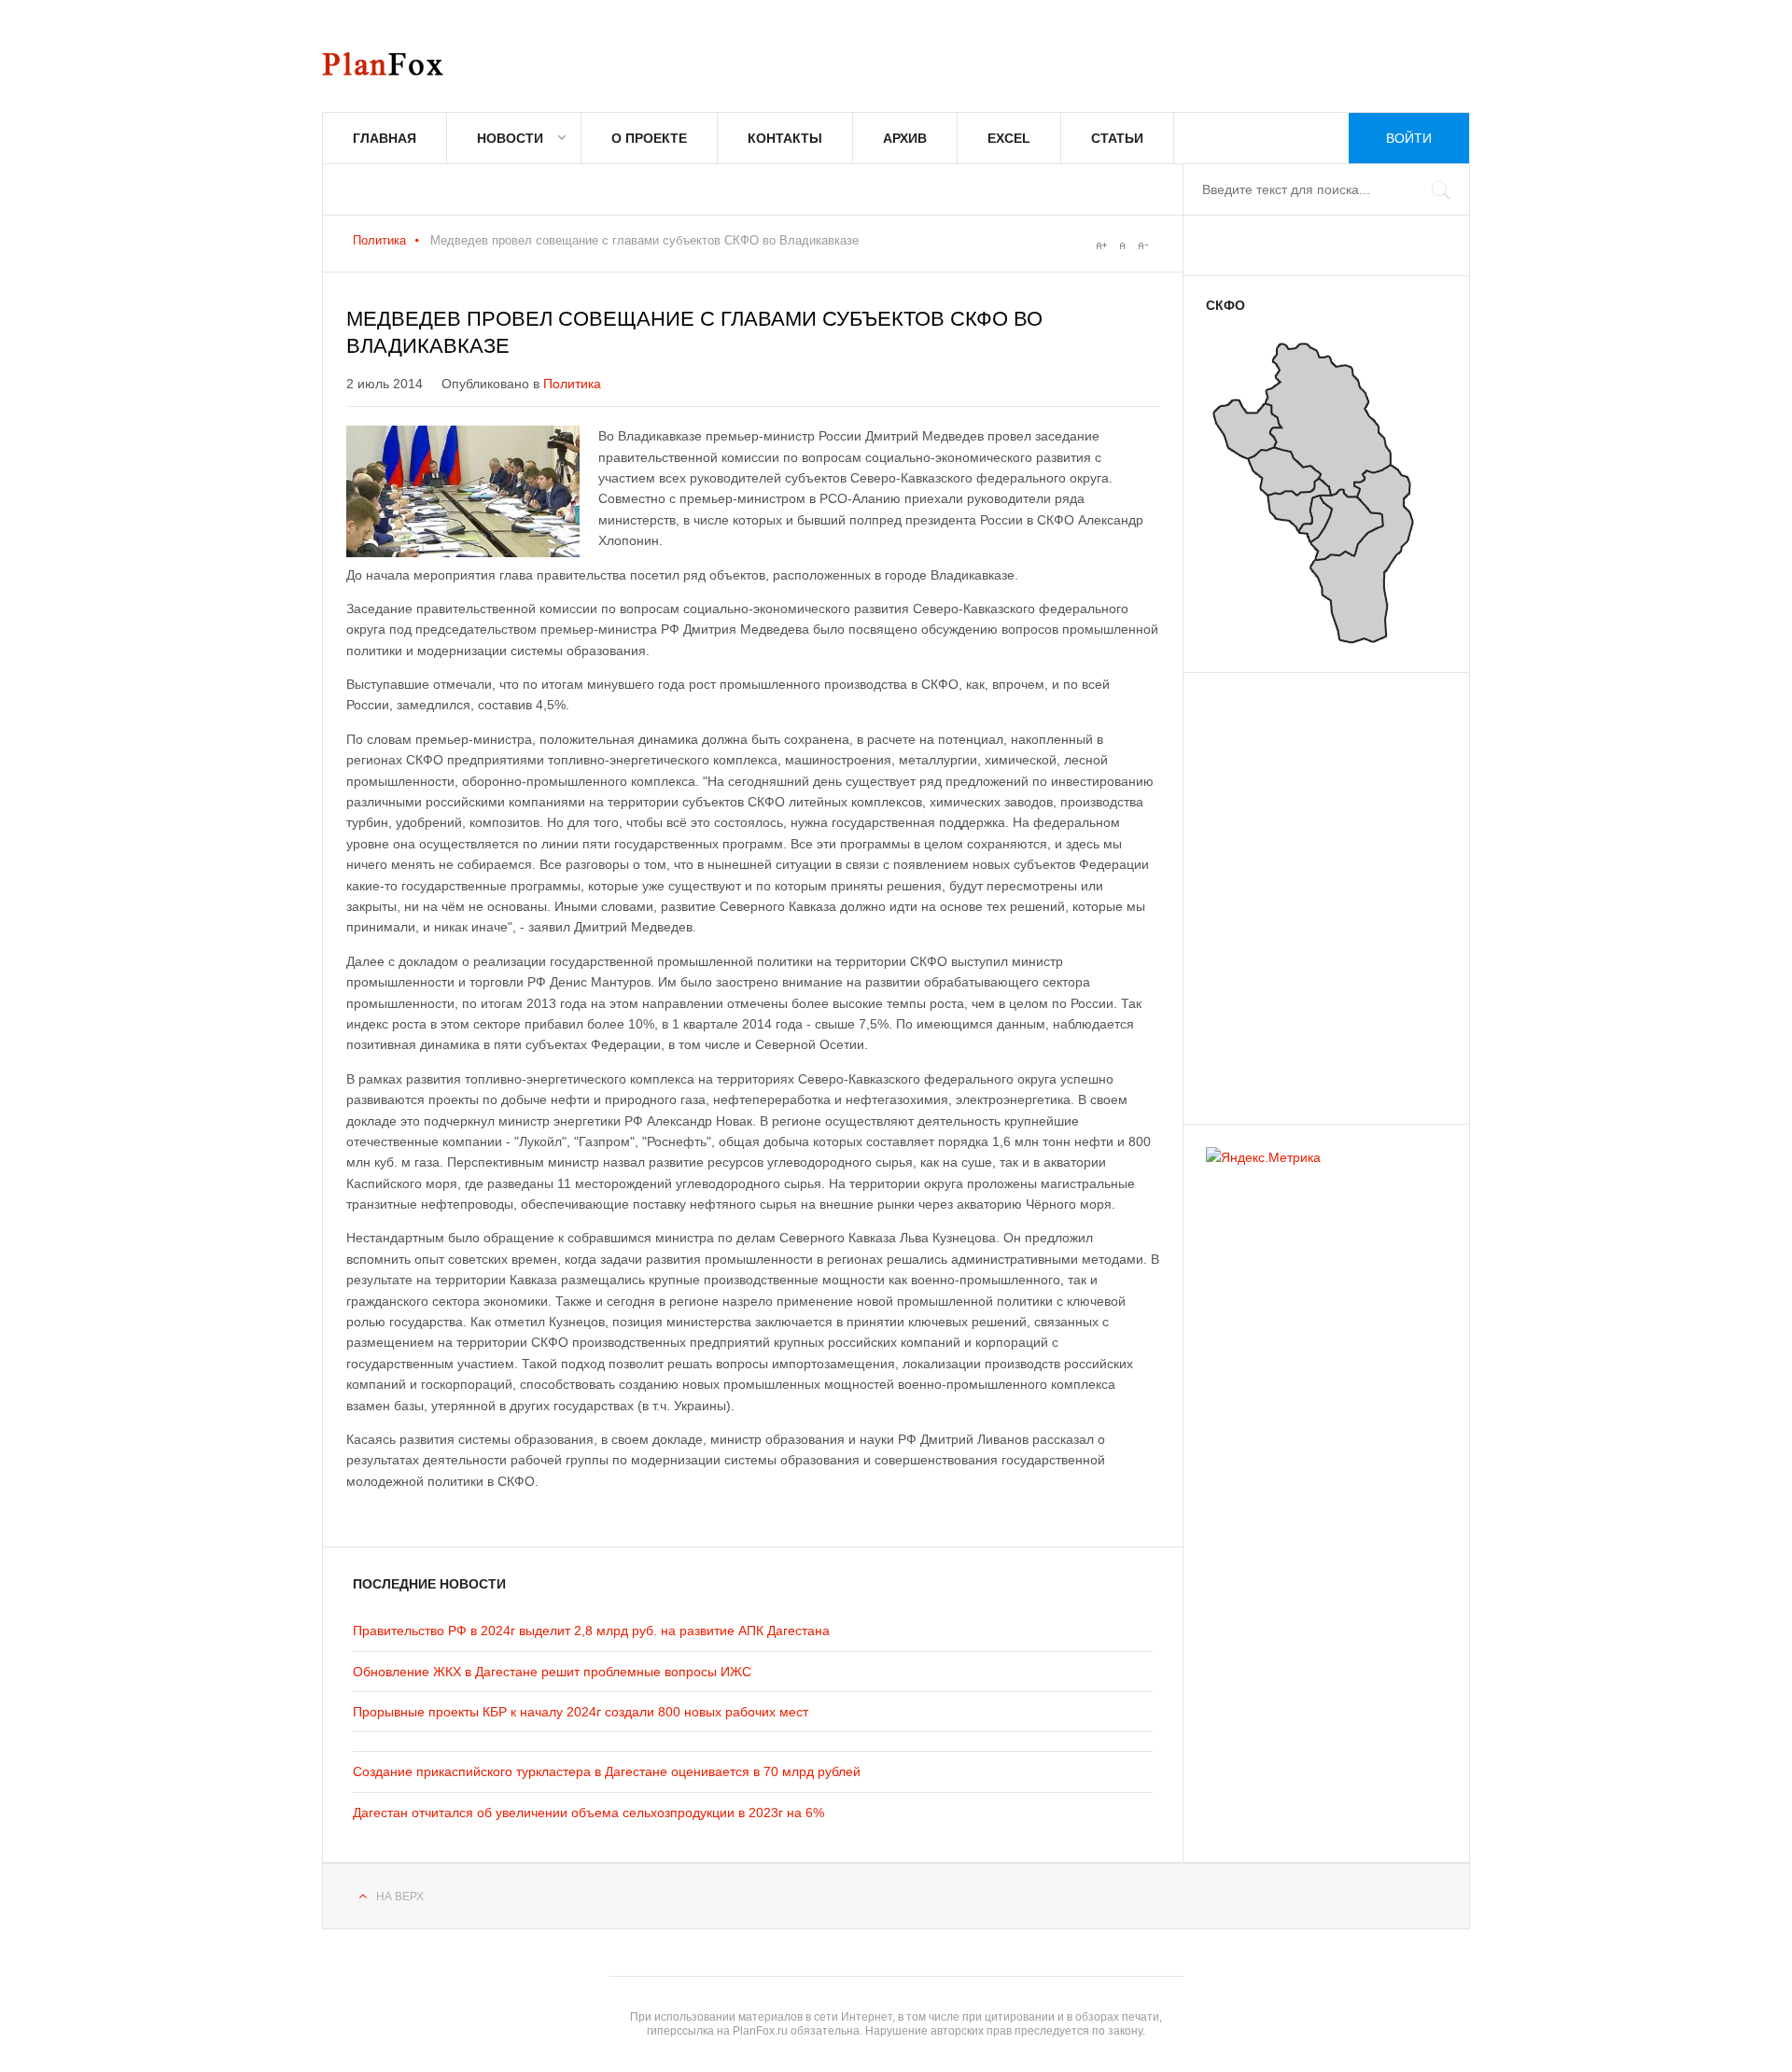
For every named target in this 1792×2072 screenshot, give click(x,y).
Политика (379, 240)
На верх (400, 1897)
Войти (1409, 138)
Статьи (1117, 138)
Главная (385, 138)
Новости (510, 138)
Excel (1009, 138)
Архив (905, 138)
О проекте (649, 138)
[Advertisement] (1318, 889)
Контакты (785, 138)
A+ (1101, 245)
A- (1142, 245)
